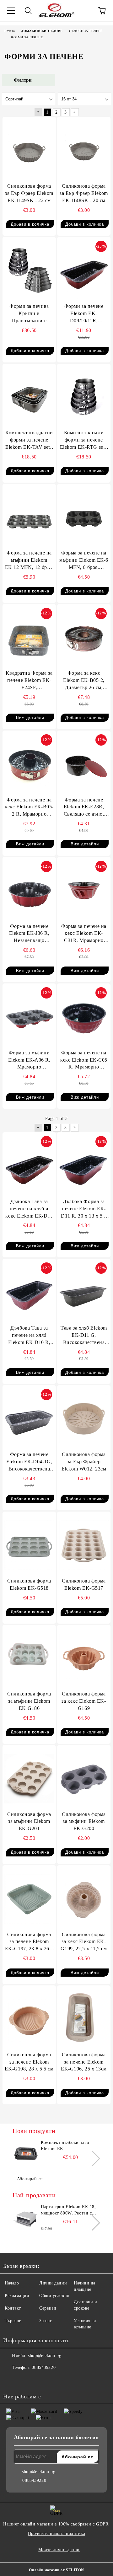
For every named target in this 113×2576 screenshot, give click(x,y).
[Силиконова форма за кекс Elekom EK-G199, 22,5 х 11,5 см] (84, 1899)
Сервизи (48, 2308)
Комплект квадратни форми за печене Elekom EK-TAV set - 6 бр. (29, 440)
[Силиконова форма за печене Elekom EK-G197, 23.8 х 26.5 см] (29, 1899)
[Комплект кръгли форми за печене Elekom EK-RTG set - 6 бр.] (84, 397)
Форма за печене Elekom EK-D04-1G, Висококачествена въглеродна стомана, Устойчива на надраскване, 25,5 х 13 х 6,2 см (29, 1462)
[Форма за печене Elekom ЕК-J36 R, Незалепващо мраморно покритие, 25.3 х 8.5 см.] (29, 891)
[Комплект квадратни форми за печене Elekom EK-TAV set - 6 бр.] (29, 397)
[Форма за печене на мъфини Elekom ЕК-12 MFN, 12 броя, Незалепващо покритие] (29, 517)
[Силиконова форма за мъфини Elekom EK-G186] (29, 1658)
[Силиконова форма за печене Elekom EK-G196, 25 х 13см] (84, 2019)
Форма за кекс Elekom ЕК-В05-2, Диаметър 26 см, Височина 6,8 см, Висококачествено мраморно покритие (84, 681)
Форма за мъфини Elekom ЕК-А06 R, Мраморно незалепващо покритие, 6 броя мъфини (29, 1060)
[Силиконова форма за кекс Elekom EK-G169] (84, 1658)
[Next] (92, 2158)
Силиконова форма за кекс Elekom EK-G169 (84, 1701)
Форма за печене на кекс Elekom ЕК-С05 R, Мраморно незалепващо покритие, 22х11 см (84, 1060)
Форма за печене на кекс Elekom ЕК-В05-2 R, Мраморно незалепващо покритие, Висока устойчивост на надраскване (29, 808)
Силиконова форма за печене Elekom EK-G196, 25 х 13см (84, 2062)
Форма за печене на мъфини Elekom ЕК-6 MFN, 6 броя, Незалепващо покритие (84, 561)
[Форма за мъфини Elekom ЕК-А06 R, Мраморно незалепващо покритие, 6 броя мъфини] (29, 1017)
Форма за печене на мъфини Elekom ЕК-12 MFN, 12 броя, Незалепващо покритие (29, 561)
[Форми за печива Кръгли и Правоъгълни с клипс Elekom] (29, 270)
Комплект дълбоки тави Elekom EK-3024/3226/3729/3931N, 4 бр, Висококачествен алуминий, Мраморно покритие (70, 2146)
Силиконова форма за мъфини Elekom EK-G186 (29, 1701)
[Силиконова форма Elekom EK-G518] (29, 1545)
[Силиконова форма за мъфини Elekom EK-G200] (84, 1779)
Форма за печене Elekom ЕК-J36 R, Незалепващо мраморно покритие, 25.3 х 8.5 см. (29, 934)
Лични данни (53, 2283)
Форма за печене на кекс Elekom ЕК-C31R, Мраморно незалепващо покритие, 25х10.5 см (84, 934)
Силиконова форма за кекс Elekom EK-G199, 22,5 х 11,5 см (84, 1942)
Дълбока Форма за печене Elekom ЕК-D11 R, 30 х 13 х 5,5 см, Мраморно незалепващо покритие (84, 1209)
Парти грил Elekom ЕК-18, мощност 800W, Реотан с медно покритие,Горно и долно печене (68, 2210)
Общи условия (54, 2296)
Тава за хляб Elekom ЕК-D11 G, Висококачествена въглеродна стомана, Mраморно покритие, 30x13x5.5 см (84, 1336)
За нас (46, 2321)
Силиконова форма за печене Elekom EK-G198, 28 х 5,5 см (29, 2062)
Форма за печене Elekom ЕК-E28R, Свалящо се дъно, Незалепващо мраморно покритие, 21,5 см (84, 808)
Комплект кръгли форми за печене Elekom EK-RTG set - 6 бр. (84, 440)
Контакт (13, 2308)
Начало (12, 2283)
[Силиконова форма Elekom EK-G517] (84, 1545)
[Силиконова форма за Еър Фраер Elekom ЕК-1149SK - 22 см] (29, 150)
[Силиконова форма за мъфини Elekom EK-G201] (29, 1779)
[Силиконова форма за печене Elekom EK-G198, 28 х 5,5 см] (29, 2019)
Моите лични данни (59, 2550)
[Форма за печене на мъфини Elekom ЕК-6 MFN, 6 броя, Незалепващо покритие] (84, 517)
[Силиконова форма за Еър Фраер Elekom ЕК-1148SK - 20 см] (84, 150)
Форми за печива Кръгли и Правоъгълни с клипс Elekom (29, 314)
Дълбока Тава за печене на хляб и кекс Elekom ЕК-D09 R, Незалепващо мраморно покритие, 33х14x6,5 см (29, 1209)
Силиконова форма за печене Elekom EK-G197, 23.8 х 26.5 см (29, 1942)
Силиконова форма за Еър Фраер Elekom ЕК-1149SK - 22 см (29, 193)
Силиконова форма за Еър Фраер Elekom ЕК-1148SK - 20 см (84, 193)
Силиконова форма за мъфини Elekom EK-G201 (29, 1821)
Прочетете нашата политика (57, 2533)
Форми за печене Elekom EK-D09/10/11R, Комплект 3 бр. (84, 314)
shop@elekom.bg (45, 2356)
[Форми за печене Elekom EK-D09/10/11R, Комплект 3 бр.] (84, 270)
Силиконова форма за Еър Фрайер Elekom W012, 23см (84, 1462)
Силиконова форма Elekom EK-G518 (29, 1584)
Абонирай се (30, 2179)
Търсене (13, 2321)
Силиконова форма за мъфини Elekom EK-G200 (84, 1821)
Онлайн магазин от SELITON (56, 2570)
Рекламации (17, 2296)
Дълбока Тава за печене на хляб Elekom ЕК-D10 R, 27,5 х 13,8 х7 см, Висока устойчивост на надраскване (29, 1336)
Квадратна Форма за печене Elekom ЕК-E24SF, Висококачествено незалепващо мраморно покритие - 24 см (29, 681)
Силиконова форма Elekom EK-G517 (84, 1584)
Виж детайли (30, 718)
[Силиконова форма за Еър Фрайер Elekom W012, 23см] (84, 1419)
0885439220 (44, 2367)
